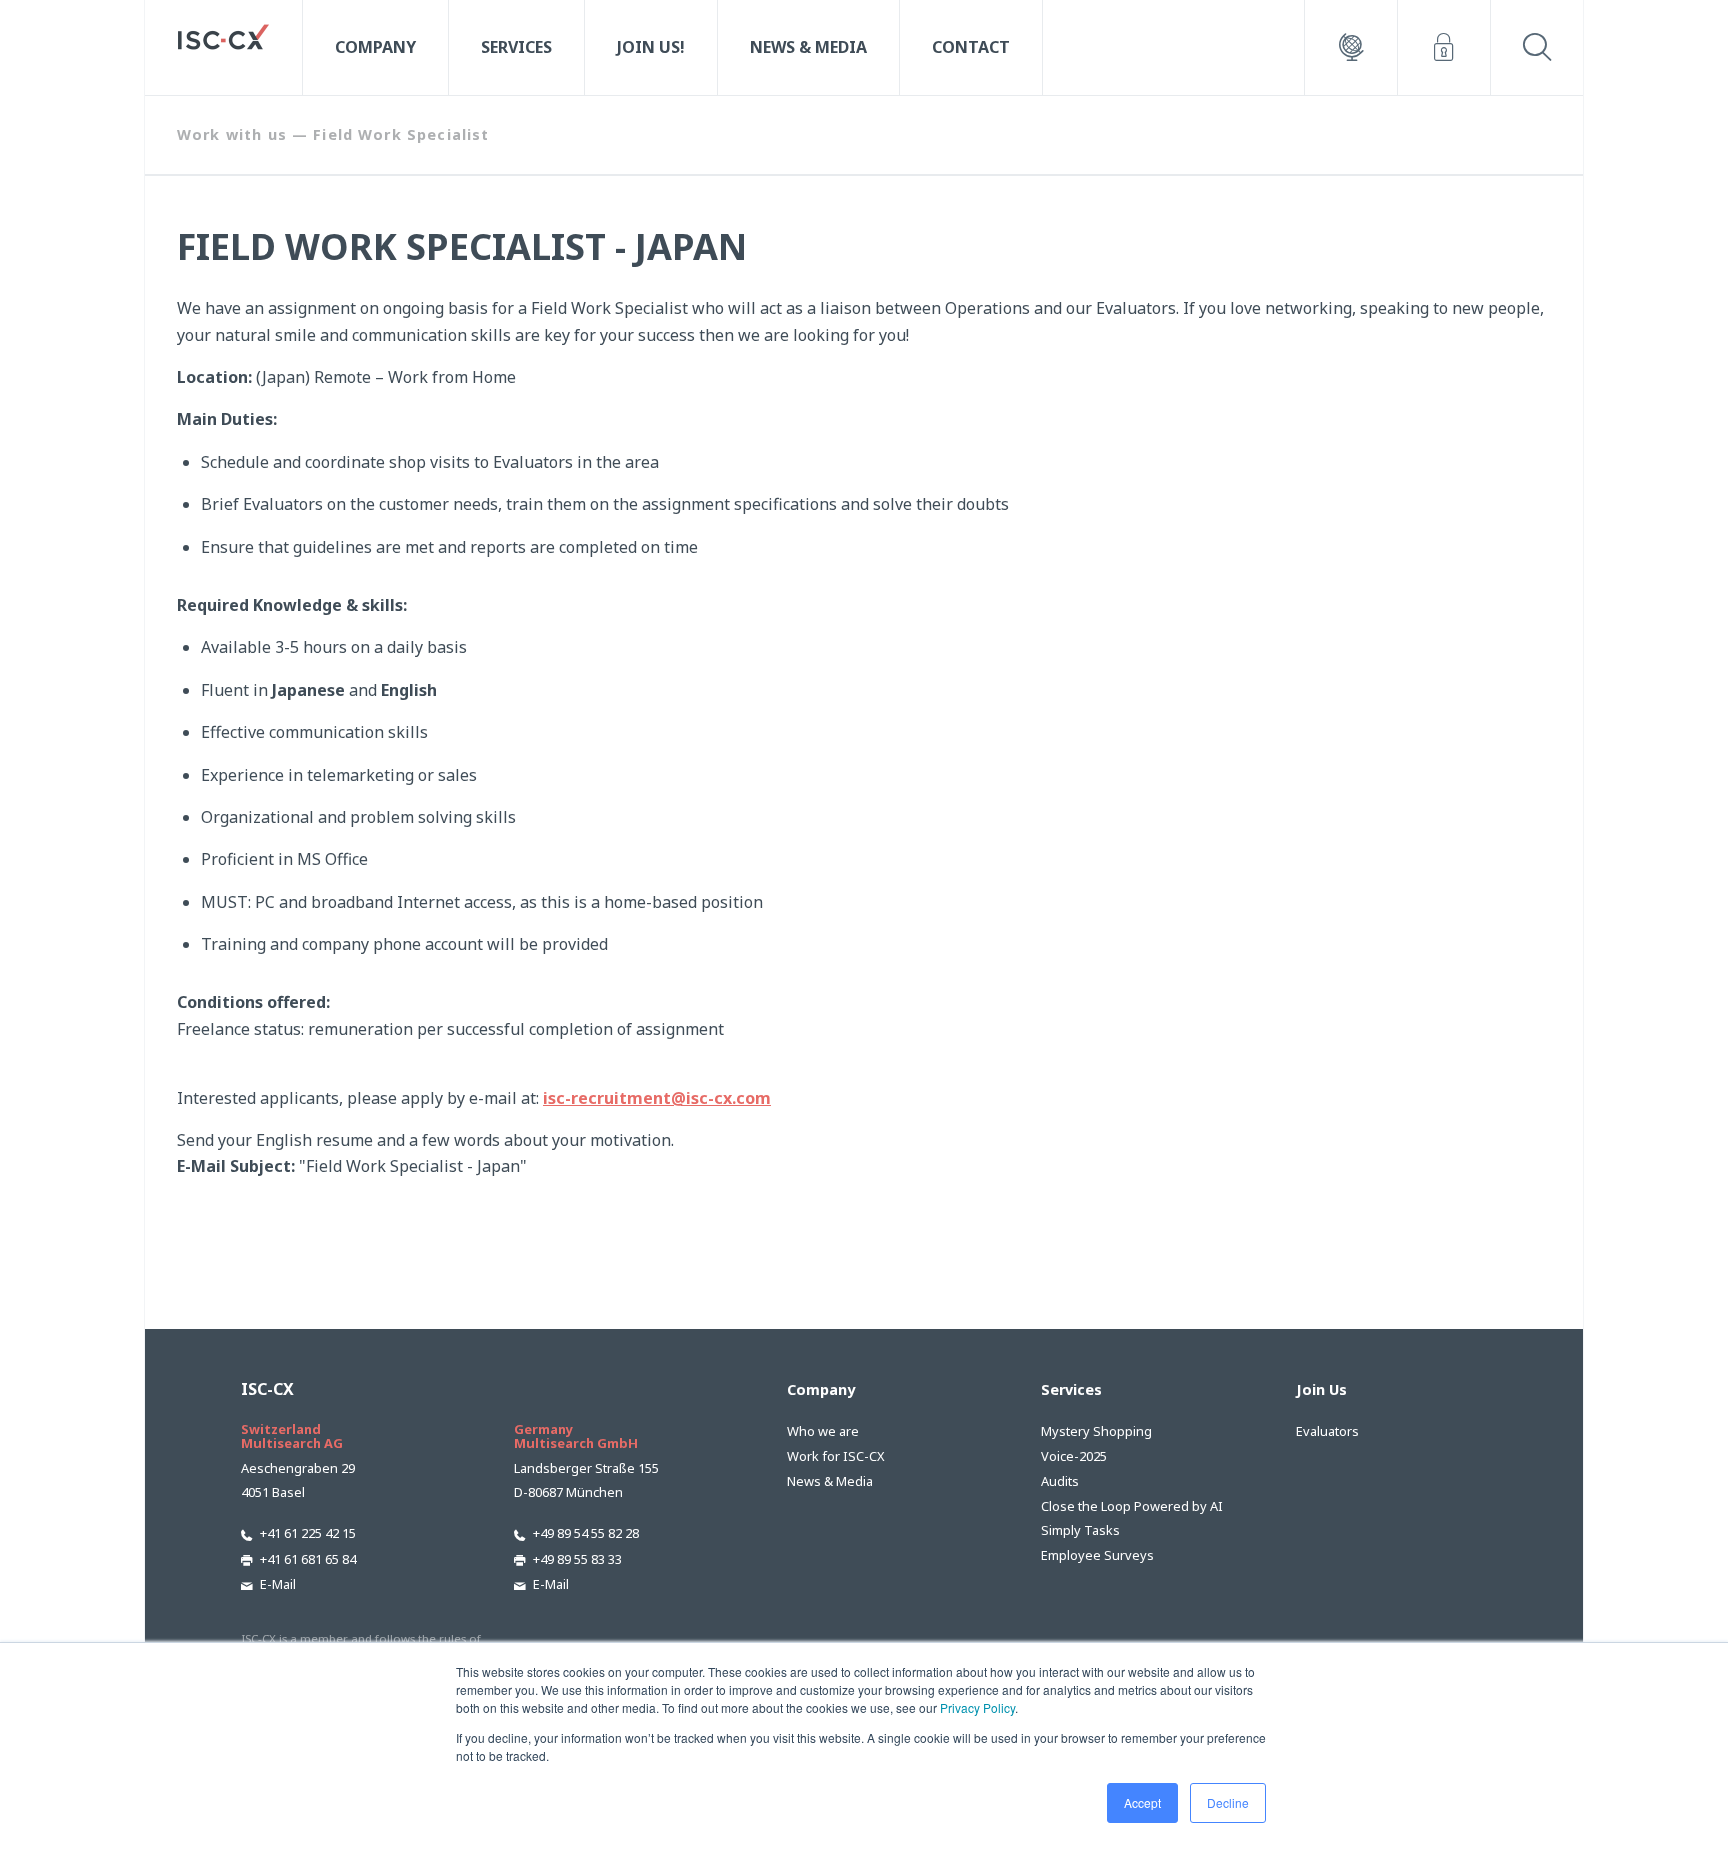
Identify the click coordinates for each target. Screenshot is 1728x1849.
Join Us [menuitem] (1321, 1389)
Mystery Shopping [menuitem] (1096, 1431)
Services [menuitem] (516, 47)
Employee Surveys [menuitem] (1097, 1555)
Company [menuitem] (375, 47)
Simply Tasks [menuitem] (1080, 1530)
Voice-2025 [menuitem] (1074, 1456)
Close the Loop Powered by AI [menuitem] (1132, 1506)
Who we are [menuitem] (823, 1431)
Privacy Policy (977, 1707)
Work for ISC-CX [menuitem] (836, 1456)
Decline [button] (1228, 1802)
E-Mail (278, 1584)
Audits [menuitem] (1060, 1481)
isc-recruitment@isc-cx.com (657, 1098)
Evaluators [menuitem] (1327, 1431)
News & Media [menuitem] (808, 47)
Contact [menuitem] (971, 47)
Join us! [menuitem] (651, 47)
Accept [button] (1142, 1802)
